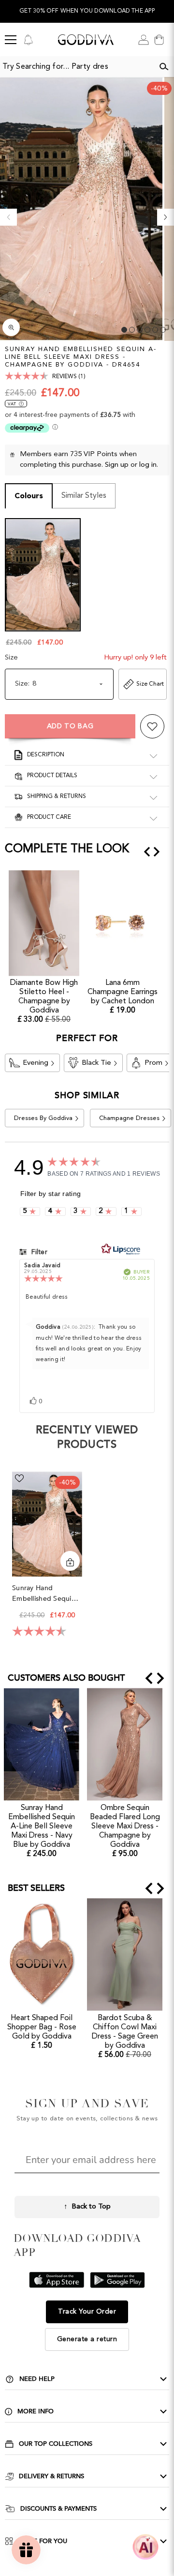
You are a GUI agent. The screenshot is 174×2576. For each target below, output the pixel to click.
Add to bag (70, 726)
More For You (43, 2541)
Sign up (117, 465)
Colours (29, 496)
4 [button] (147, 330)
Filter (38, 1252)
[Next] (166, 217)
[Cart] (159, 40)
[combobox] (77, 67)
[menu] (11, 40)
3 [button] (140, 330)
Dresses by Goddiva (43, 1118)
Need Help (37, 2379)
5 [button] (155, 330)
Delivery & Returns (51, 2476)
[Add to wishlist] (152, 726)
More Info (36, 2411)
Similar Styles (84, 496)
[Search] (164, 67)
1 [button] (124, 330)
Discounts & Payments (58, 2509)
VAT (12, 404)
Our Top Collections (56, 2444)
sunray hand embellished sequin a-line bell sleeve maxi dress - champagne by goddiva (44, 1594)
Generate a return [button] (87, 2339)
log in (148, 465)
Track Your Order (87, 2312)
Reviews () (69, 377)
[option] (87, 11)
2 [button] (132, 330)
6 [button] (163, 330)
